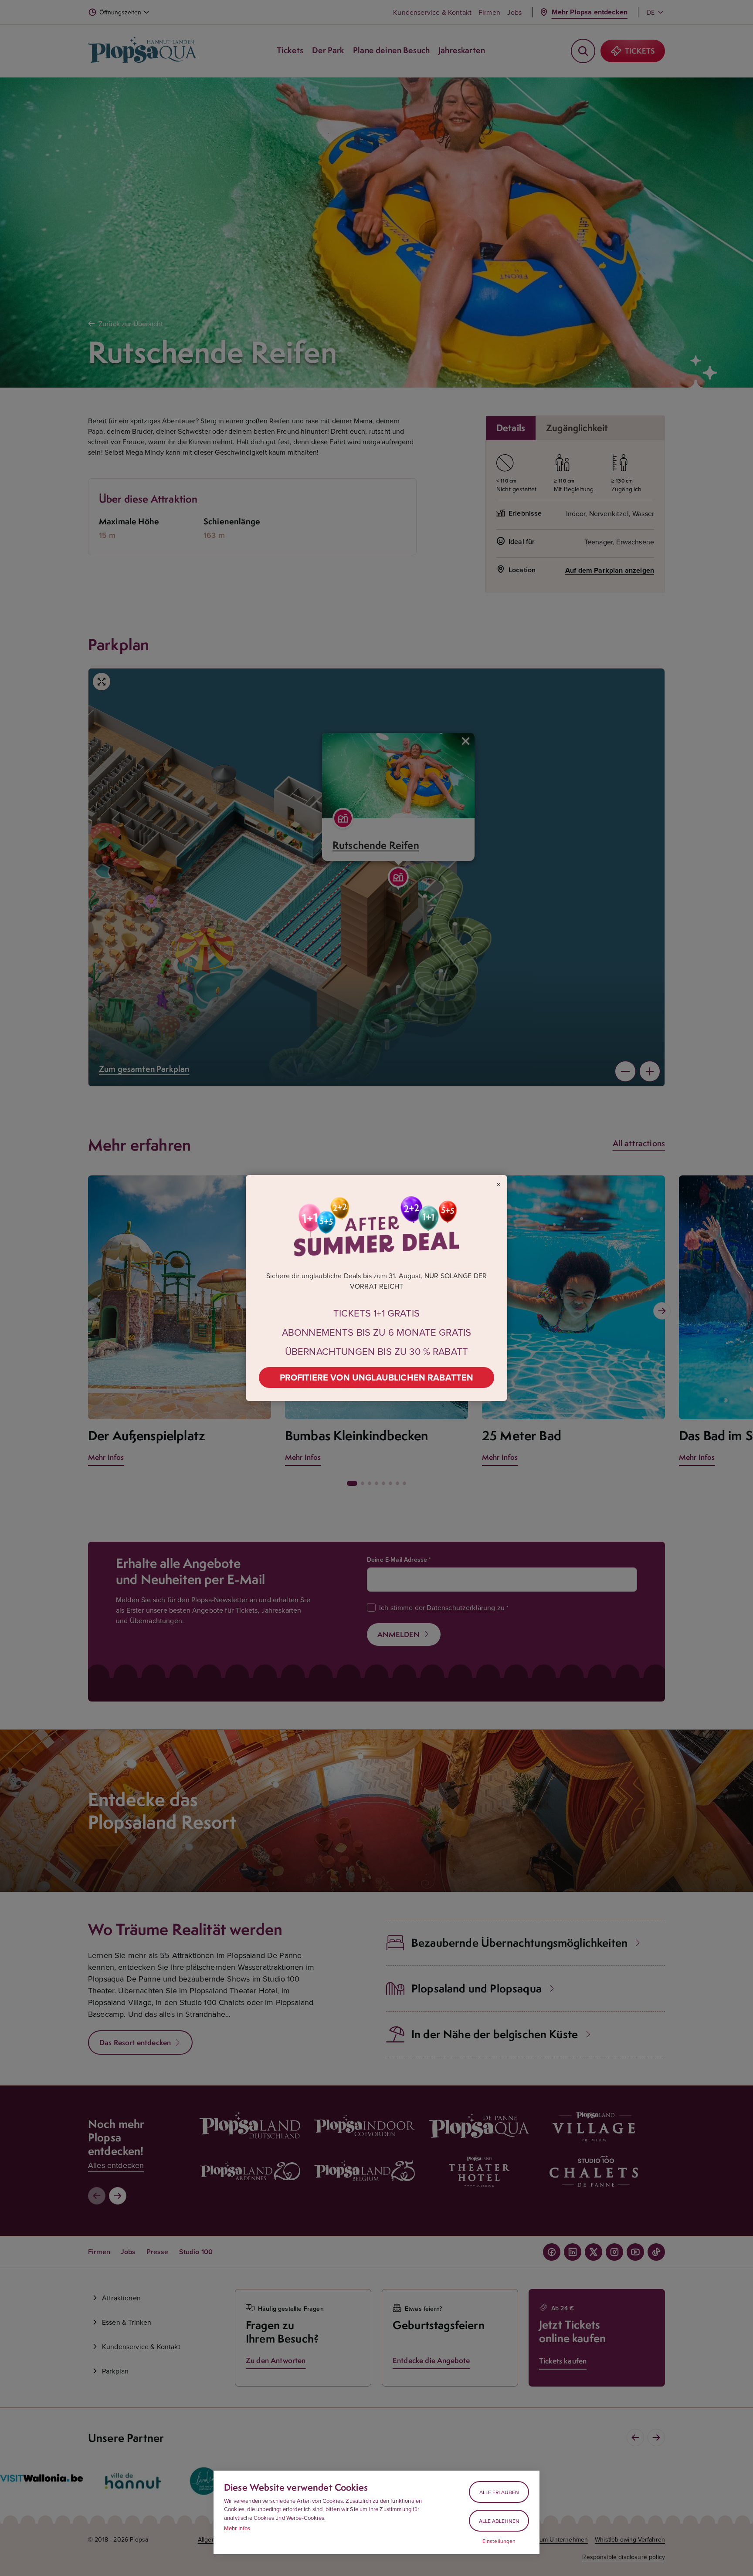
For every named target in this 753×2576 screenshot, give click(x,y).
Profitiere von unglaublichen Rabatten (377, 1377)
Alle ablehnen (499, 2521)
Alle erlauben (499, 2492)
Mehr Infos (237, 2528)
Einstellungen (499, 2541)
